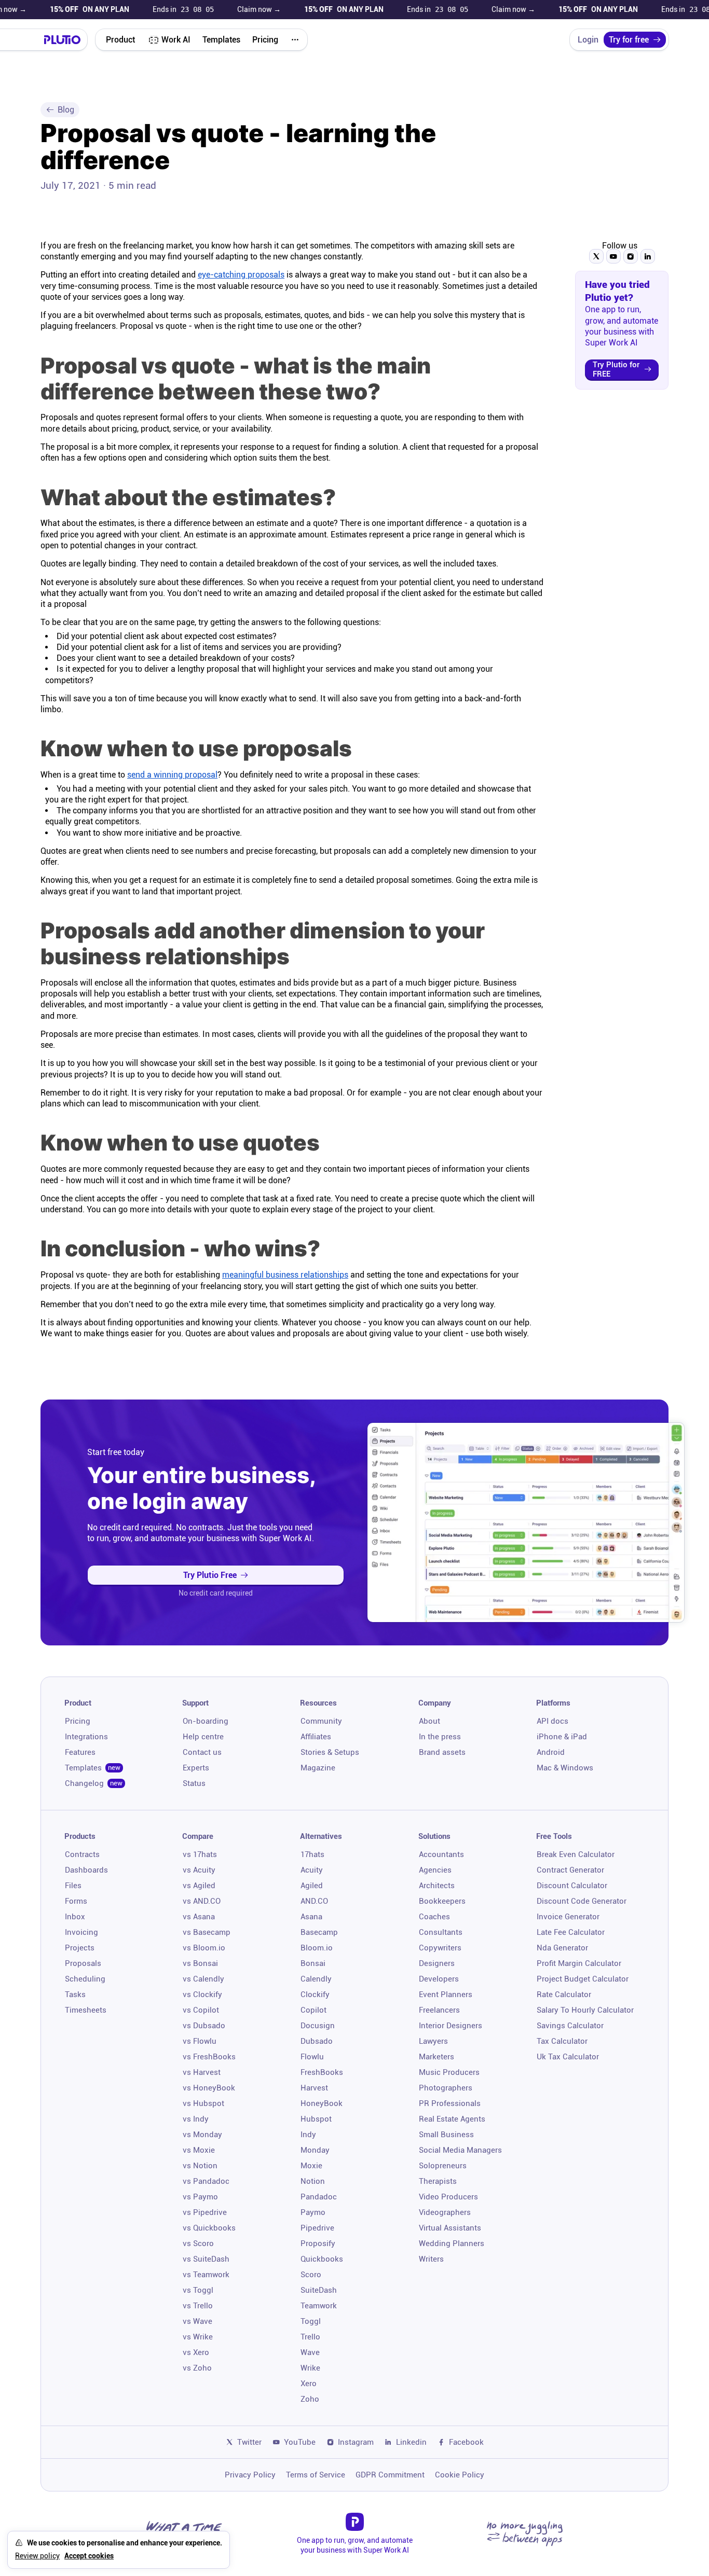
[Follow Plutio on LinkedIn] (648, 256)
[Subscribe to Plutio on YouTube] (613, 256)
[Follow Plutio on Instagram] (631, 256)
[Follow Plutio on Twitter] (596, 256)
